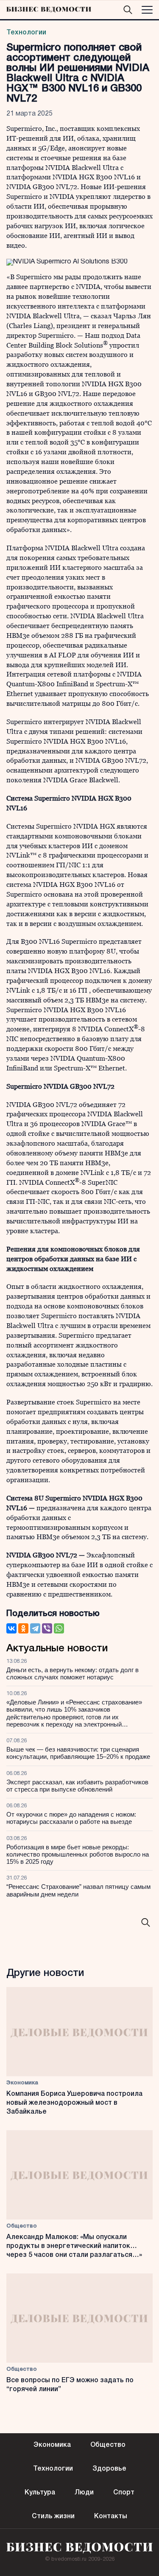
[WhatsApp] (59, 1628)
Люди (84, 2493)
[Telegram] (35, 1628)
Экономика (22, 2083)
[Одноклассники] (23, 1628)
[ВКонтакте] (11, 1628)
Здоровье (109, 2469)
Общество (22, 2226)
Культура (40, 2493)
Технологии (26, 33)
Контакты (111, 2517)
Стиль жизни (53, 2517)
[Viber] (47, 1628)
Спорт (124, 2493)
